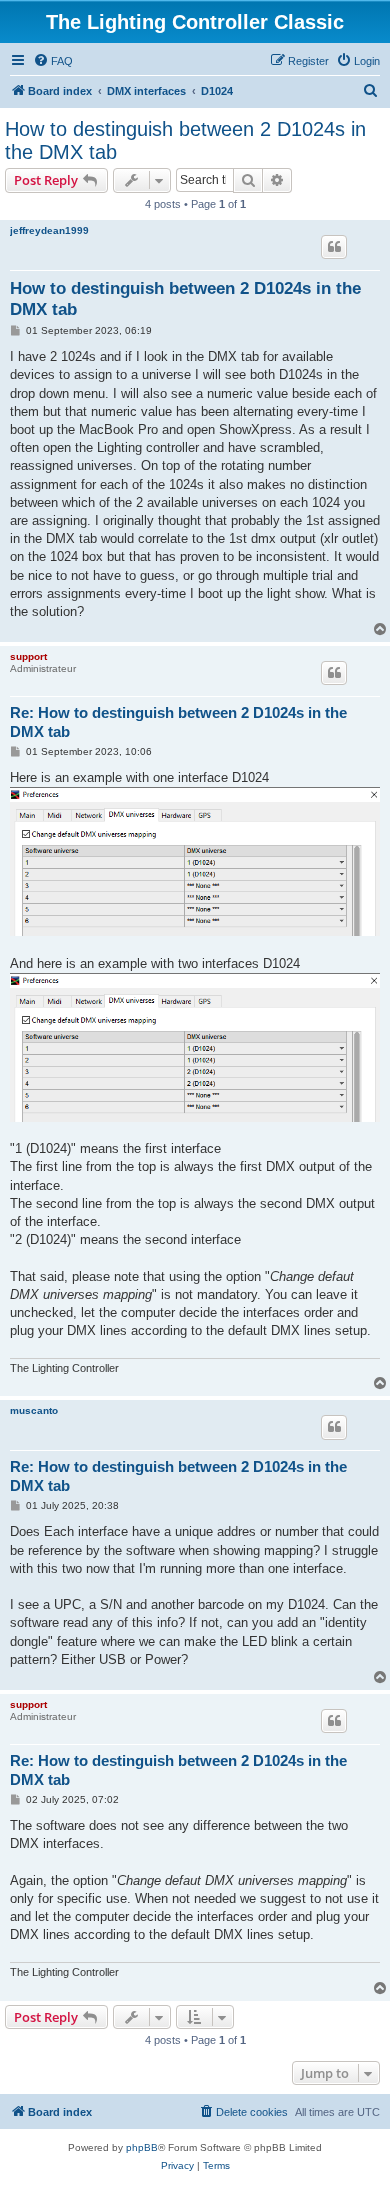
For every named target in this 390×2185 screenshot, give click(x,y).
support (28, 656)
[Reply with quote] (334, 247)
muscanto (34, 1410)
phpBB (142, 2147)
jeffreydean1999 (49, 230)
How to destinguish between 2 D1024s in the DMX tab (185, 140)
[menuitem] (53, 61)
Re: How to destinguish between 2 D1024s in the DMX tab (178, 722)
